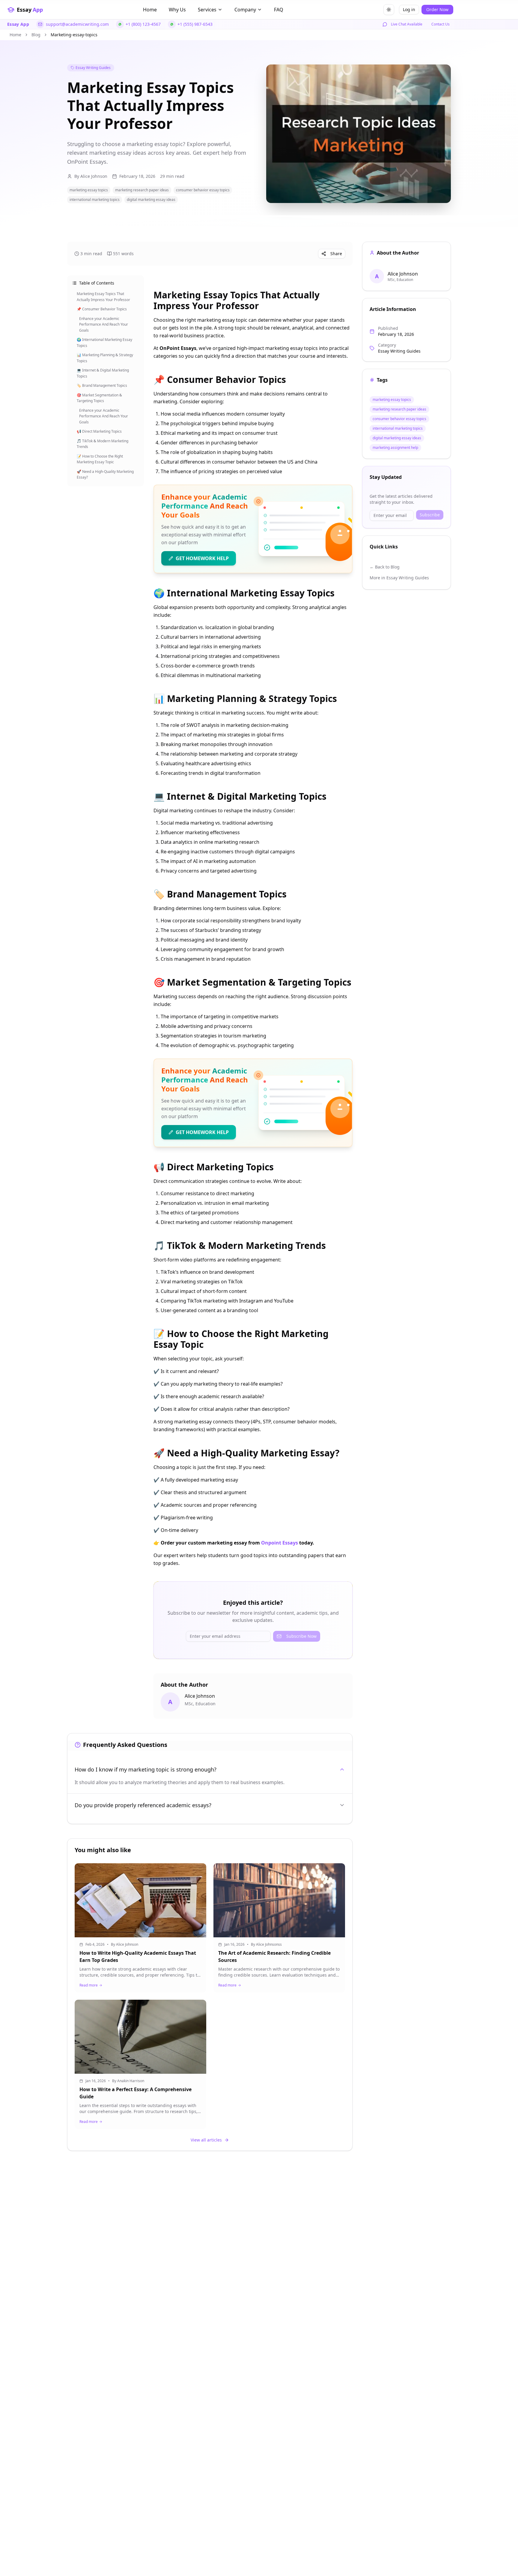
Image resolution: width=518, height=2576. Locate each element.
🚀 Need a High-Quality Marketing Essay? (105, 474)
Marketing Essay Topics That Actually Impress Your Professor (103, 297)
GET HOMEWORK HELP (202, 558)
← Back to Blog (385, 567)
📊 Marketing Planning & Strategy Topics (105, 358)
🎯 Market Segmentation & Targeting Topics (99, 398)
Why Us (177, 10)
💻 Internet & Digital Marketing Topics (103, 373)
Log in (409, 9)
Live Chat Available (407, 24)
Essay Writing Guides (93, 68)
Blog (36, 35)
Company (245, 10)
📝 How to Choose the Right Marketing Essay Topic (100, 459)
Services (207, 10)
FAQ (279, 10)
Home (150, 10)
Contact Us (441, 24)
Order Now (437, 9)
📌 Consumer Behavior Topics (102, 309)
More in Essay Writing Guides (399, 578)
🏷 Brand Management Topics (102, 385)
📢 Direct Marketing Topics (99, 431)
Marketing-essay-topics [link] (74, 35)
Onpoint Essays (280, 1543)
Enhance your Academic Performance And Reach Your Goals (104, 324)
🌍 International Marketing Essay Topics (104, 343)
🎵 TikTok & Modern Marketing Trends (103, 444)
